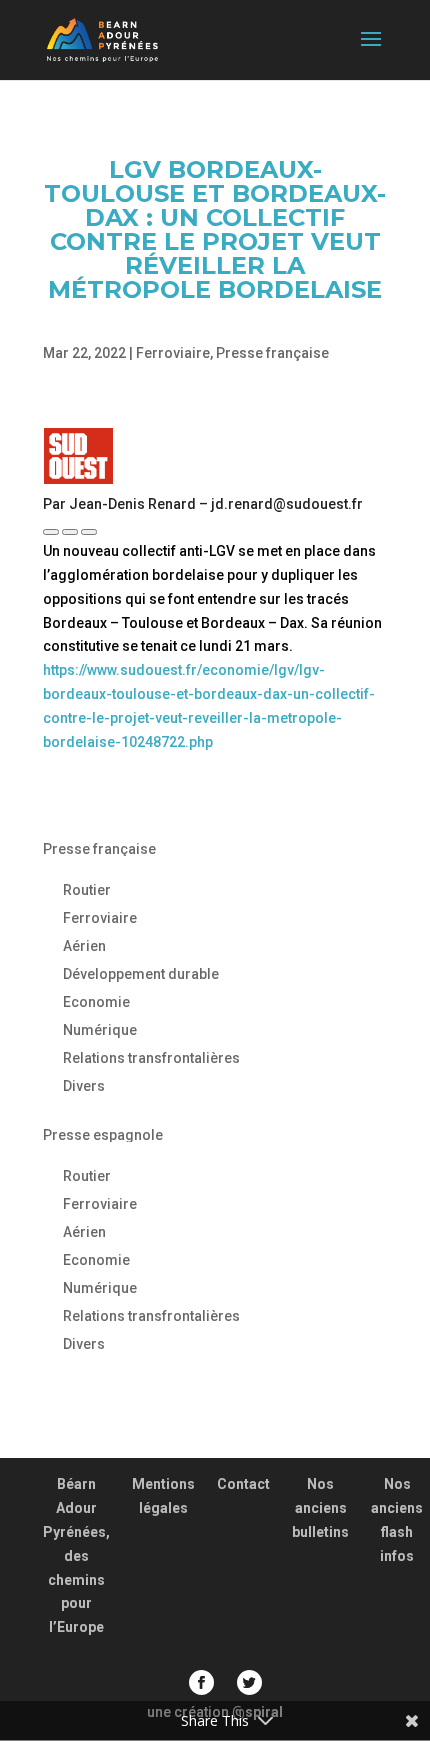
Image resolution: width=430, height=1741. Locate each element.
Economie (96, 1002)
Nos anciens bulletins (320, 1508)
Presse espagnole (103, 1135)
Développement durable (141, 974)
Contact (243, 1484)
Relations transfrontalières (151, 1058)
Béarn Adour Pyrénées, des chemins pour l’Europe (76, 1555)
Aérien (84, 946)
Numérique (100, 1030)
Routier (87, 890)
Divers (84, 1086)
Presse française (272, 353)
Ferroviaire (173, 353)
